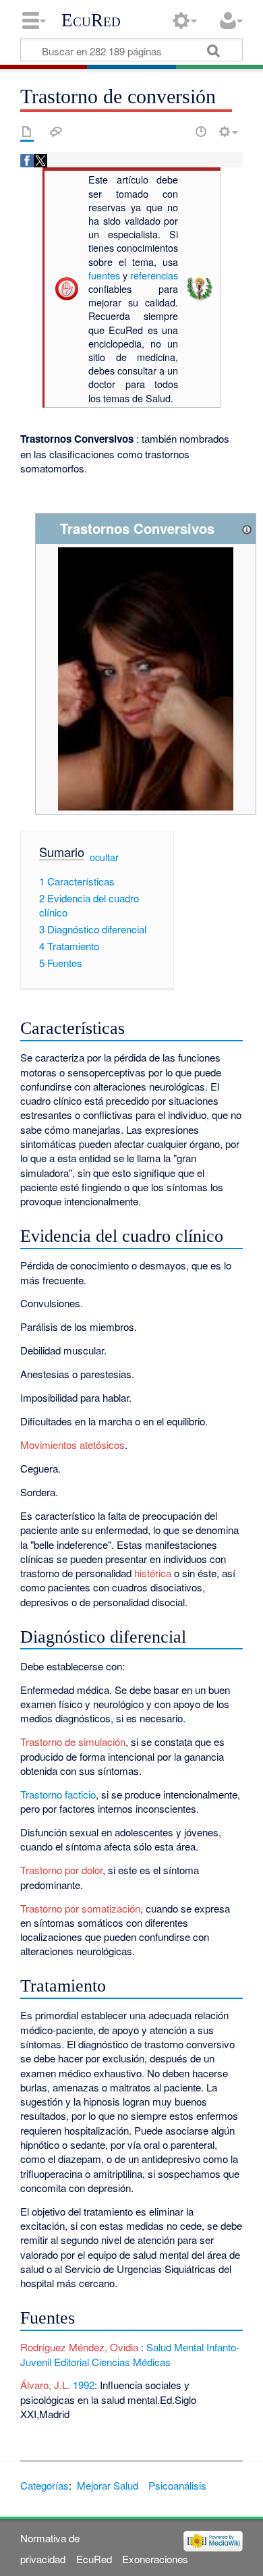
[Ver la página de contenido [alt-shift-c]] (27, 132)
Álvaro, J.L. (45, 2385)
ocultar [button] (104, 856)
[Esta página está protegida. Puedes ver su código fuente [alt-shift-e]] (177, 132)
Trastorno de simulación (73, 1742)
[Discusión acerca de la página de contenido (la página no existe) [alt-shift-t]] (56, 132)
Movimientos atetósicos (72, 1445)
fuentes (104, 275)
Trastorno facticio (58, 1794)
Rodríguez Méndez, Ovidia (81, 2347)
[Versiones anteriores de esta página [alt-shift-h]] (201, 132)
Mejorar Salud (108, 2485)
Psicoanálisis (177, 2485)
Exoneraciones (155, 2559)
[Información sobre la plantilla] (247, 528)
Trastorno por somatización (80, 1908)
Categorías (45, 2485)
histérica (153, 1573)
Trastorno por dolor (61, 1870)
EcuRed (91, 20)
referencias (154, 275)
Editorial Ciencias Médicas (112, 2362)
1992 (84, 2385)
